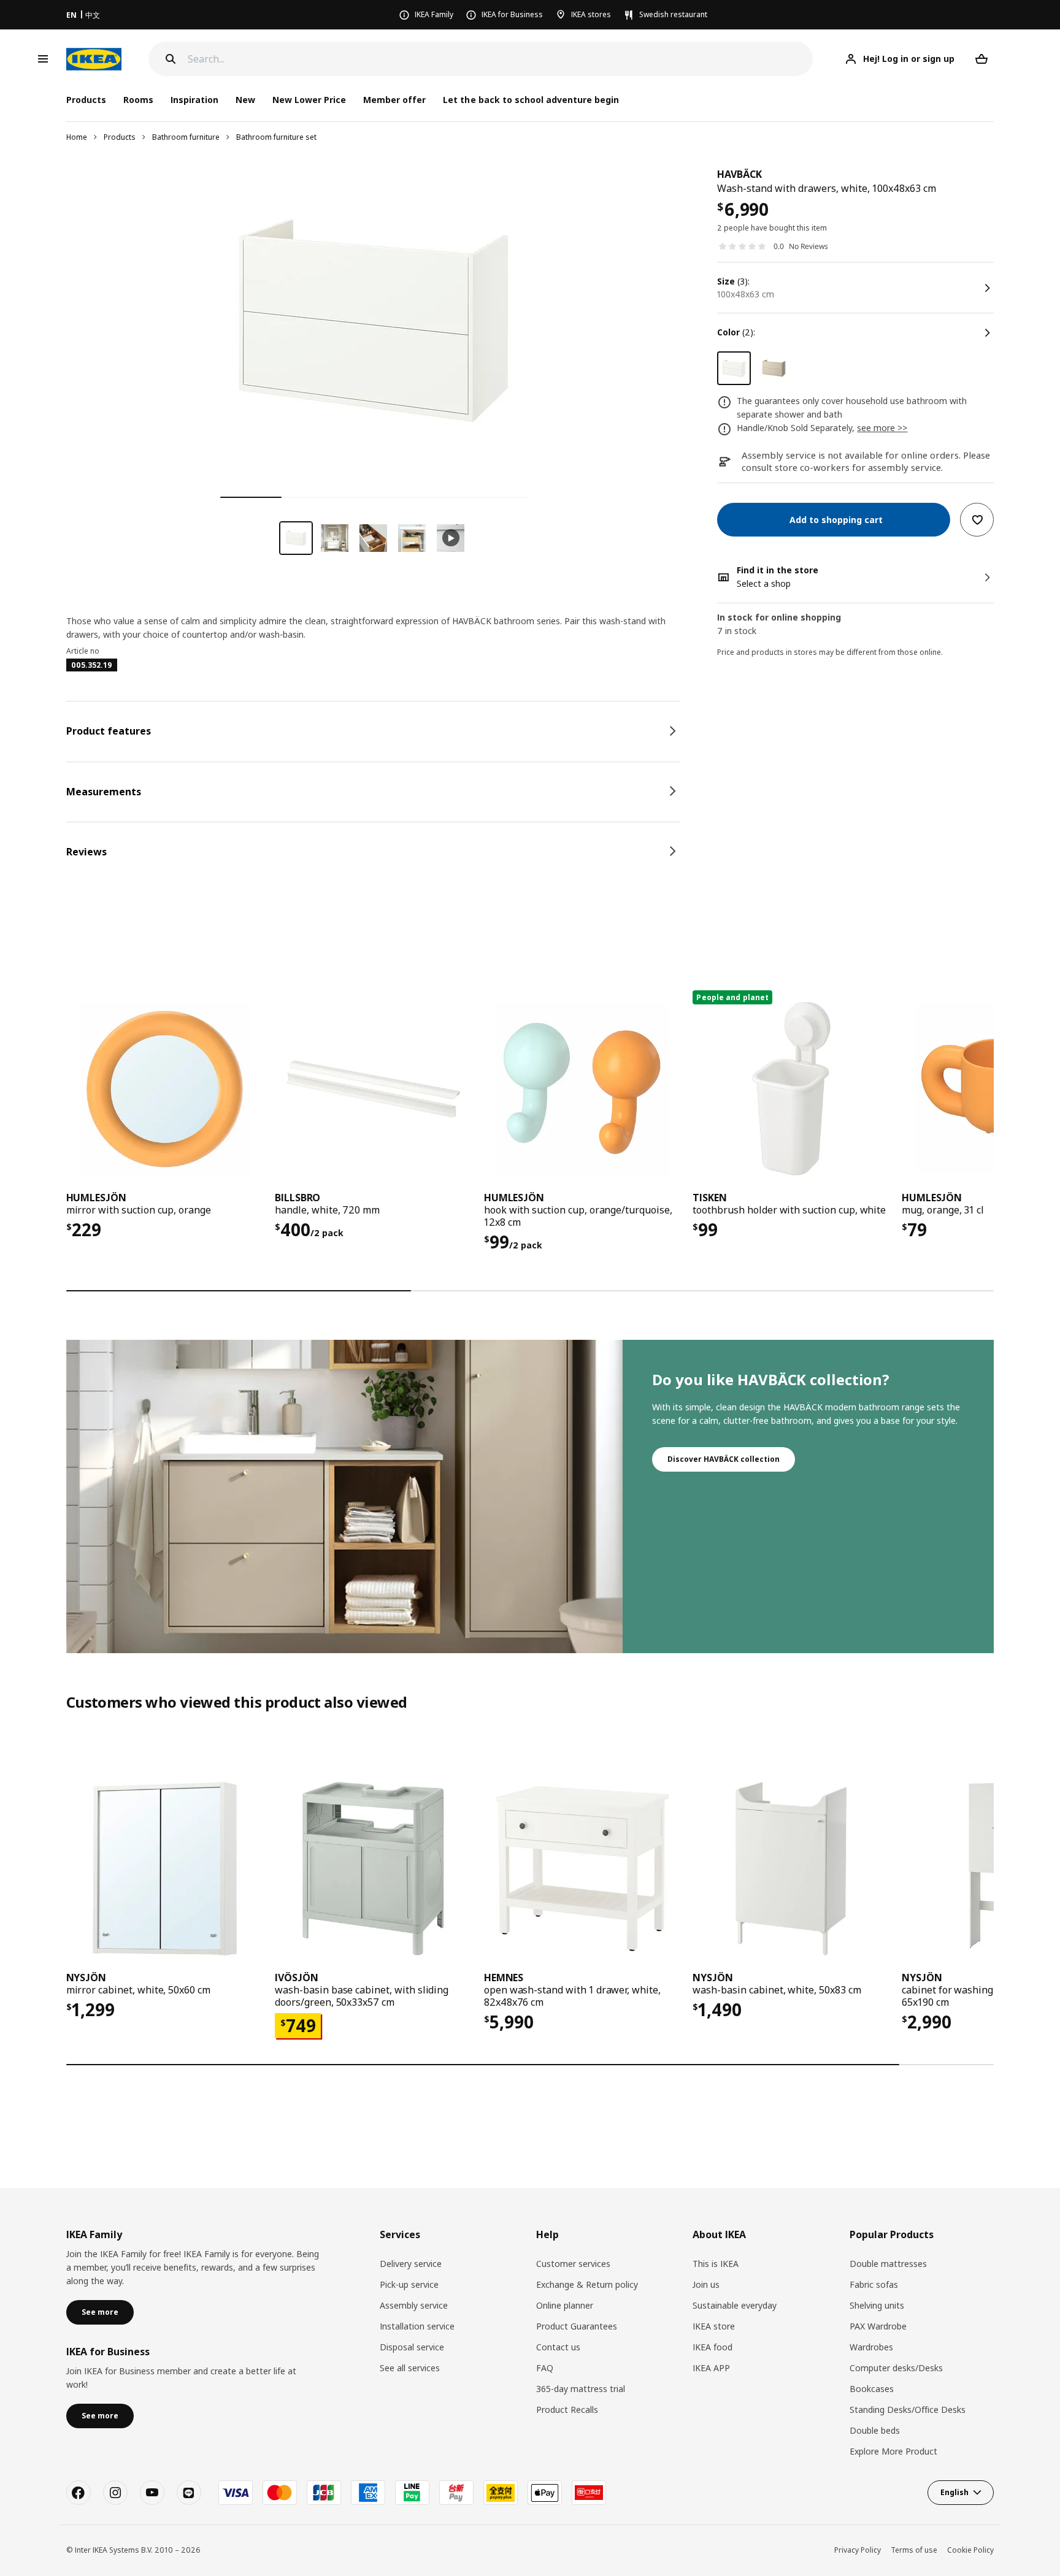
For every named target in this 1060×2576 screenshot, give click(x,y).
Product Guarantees (577, 2326)
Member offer (394, 100)
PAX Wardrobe (878, 2326)
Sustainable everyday (735, 2305)
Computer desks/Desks (896, 2368)
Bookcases (872, 2389)
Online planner (565, 2305)
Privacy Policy (858, 2550)
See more (100, 2312)
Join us (706, 2284)
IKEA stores (591, 14)
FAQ (545, 2368)
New (245, 100)
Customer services (573, 2264)
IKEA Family (434, 14)
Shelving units (877, 2305)
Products (120, 137)
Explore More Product (893, 2451)
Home (77, 137)
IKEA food (712, 2347)
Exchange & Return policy (587, 2284)
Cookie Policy (970, 2550)
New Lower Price (309, 100)
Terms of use (914, 2550)
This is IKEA (716, 2264)
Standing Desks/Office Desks (908, 2410)
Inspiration (194, 100)
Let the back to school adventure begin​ (531, 100)
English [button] (954, 2492)
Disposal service (412, 2347)
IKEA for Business (512, 14)
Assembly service (414, 2305)
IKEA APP (711, 2368)
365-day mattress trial (581, 2389)
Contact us (558, 2347)
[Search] (171, 59)
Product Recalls (567, 2410)
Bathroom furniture (186, 137)
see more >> (882, 428)
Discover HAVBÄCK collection (724, 1459)
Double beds (875, 2430)
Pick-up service (409, 2284)
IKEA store (714, 2326)
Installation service (417, 2326)
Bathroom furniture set (276, 137)
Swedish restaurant (673, 14)
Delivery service (411, 2264)
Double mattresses (888, 2264)
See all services (410, 2368)
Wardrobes (871, 2347)
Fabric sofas (874, 2284)
